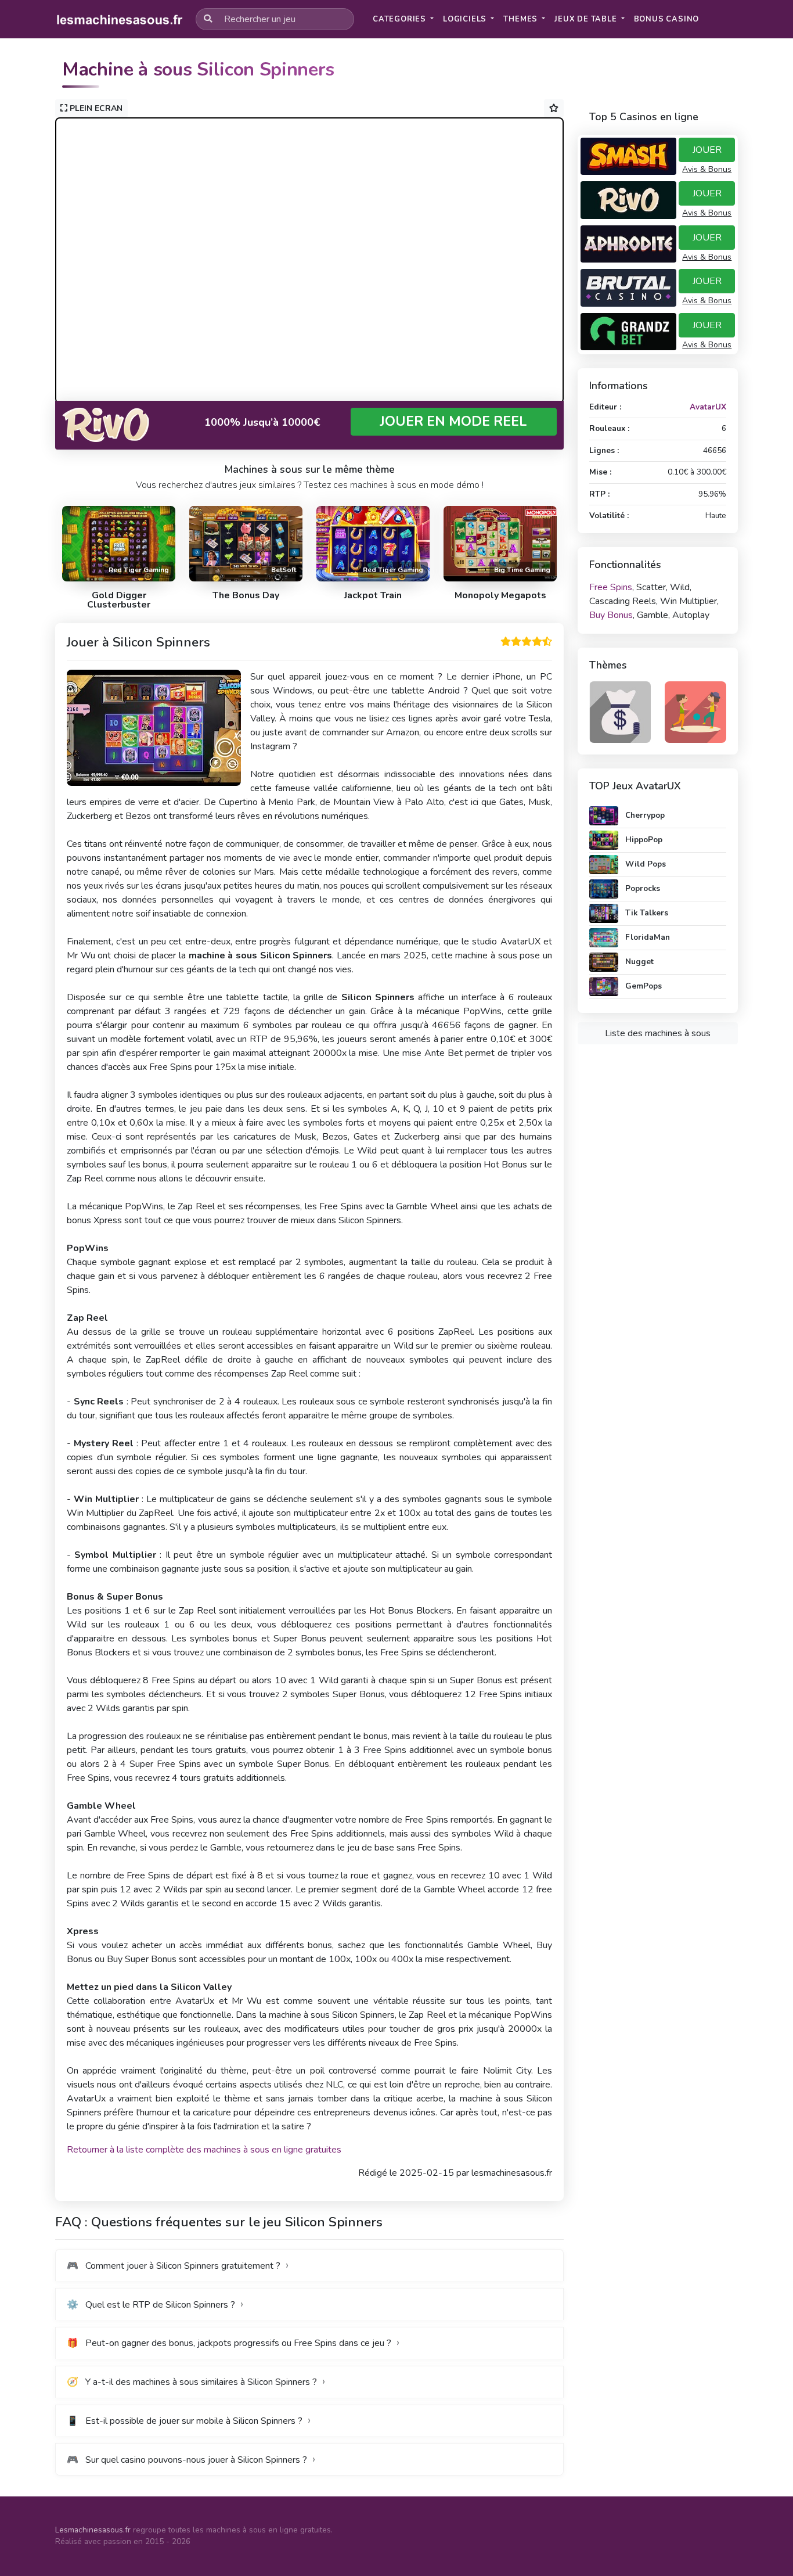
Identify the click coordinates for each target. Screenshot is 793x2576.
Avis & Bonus (707, 169)
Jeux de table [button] (587, 19)
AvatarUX (708, 407)
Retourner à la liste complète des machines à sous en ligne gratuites (204, 2150)
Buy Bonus (611, 615)
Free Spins (611, 587)
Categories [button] (401, 19)
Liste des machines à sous (658, 1033)
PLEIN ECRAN (95, 108)
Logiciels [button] (466, 19)
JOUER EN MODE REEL (453, 421)
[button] (667, 19)
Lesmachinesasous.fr (93, 2530)
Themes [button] (522, 19)
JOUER (707, 150)
